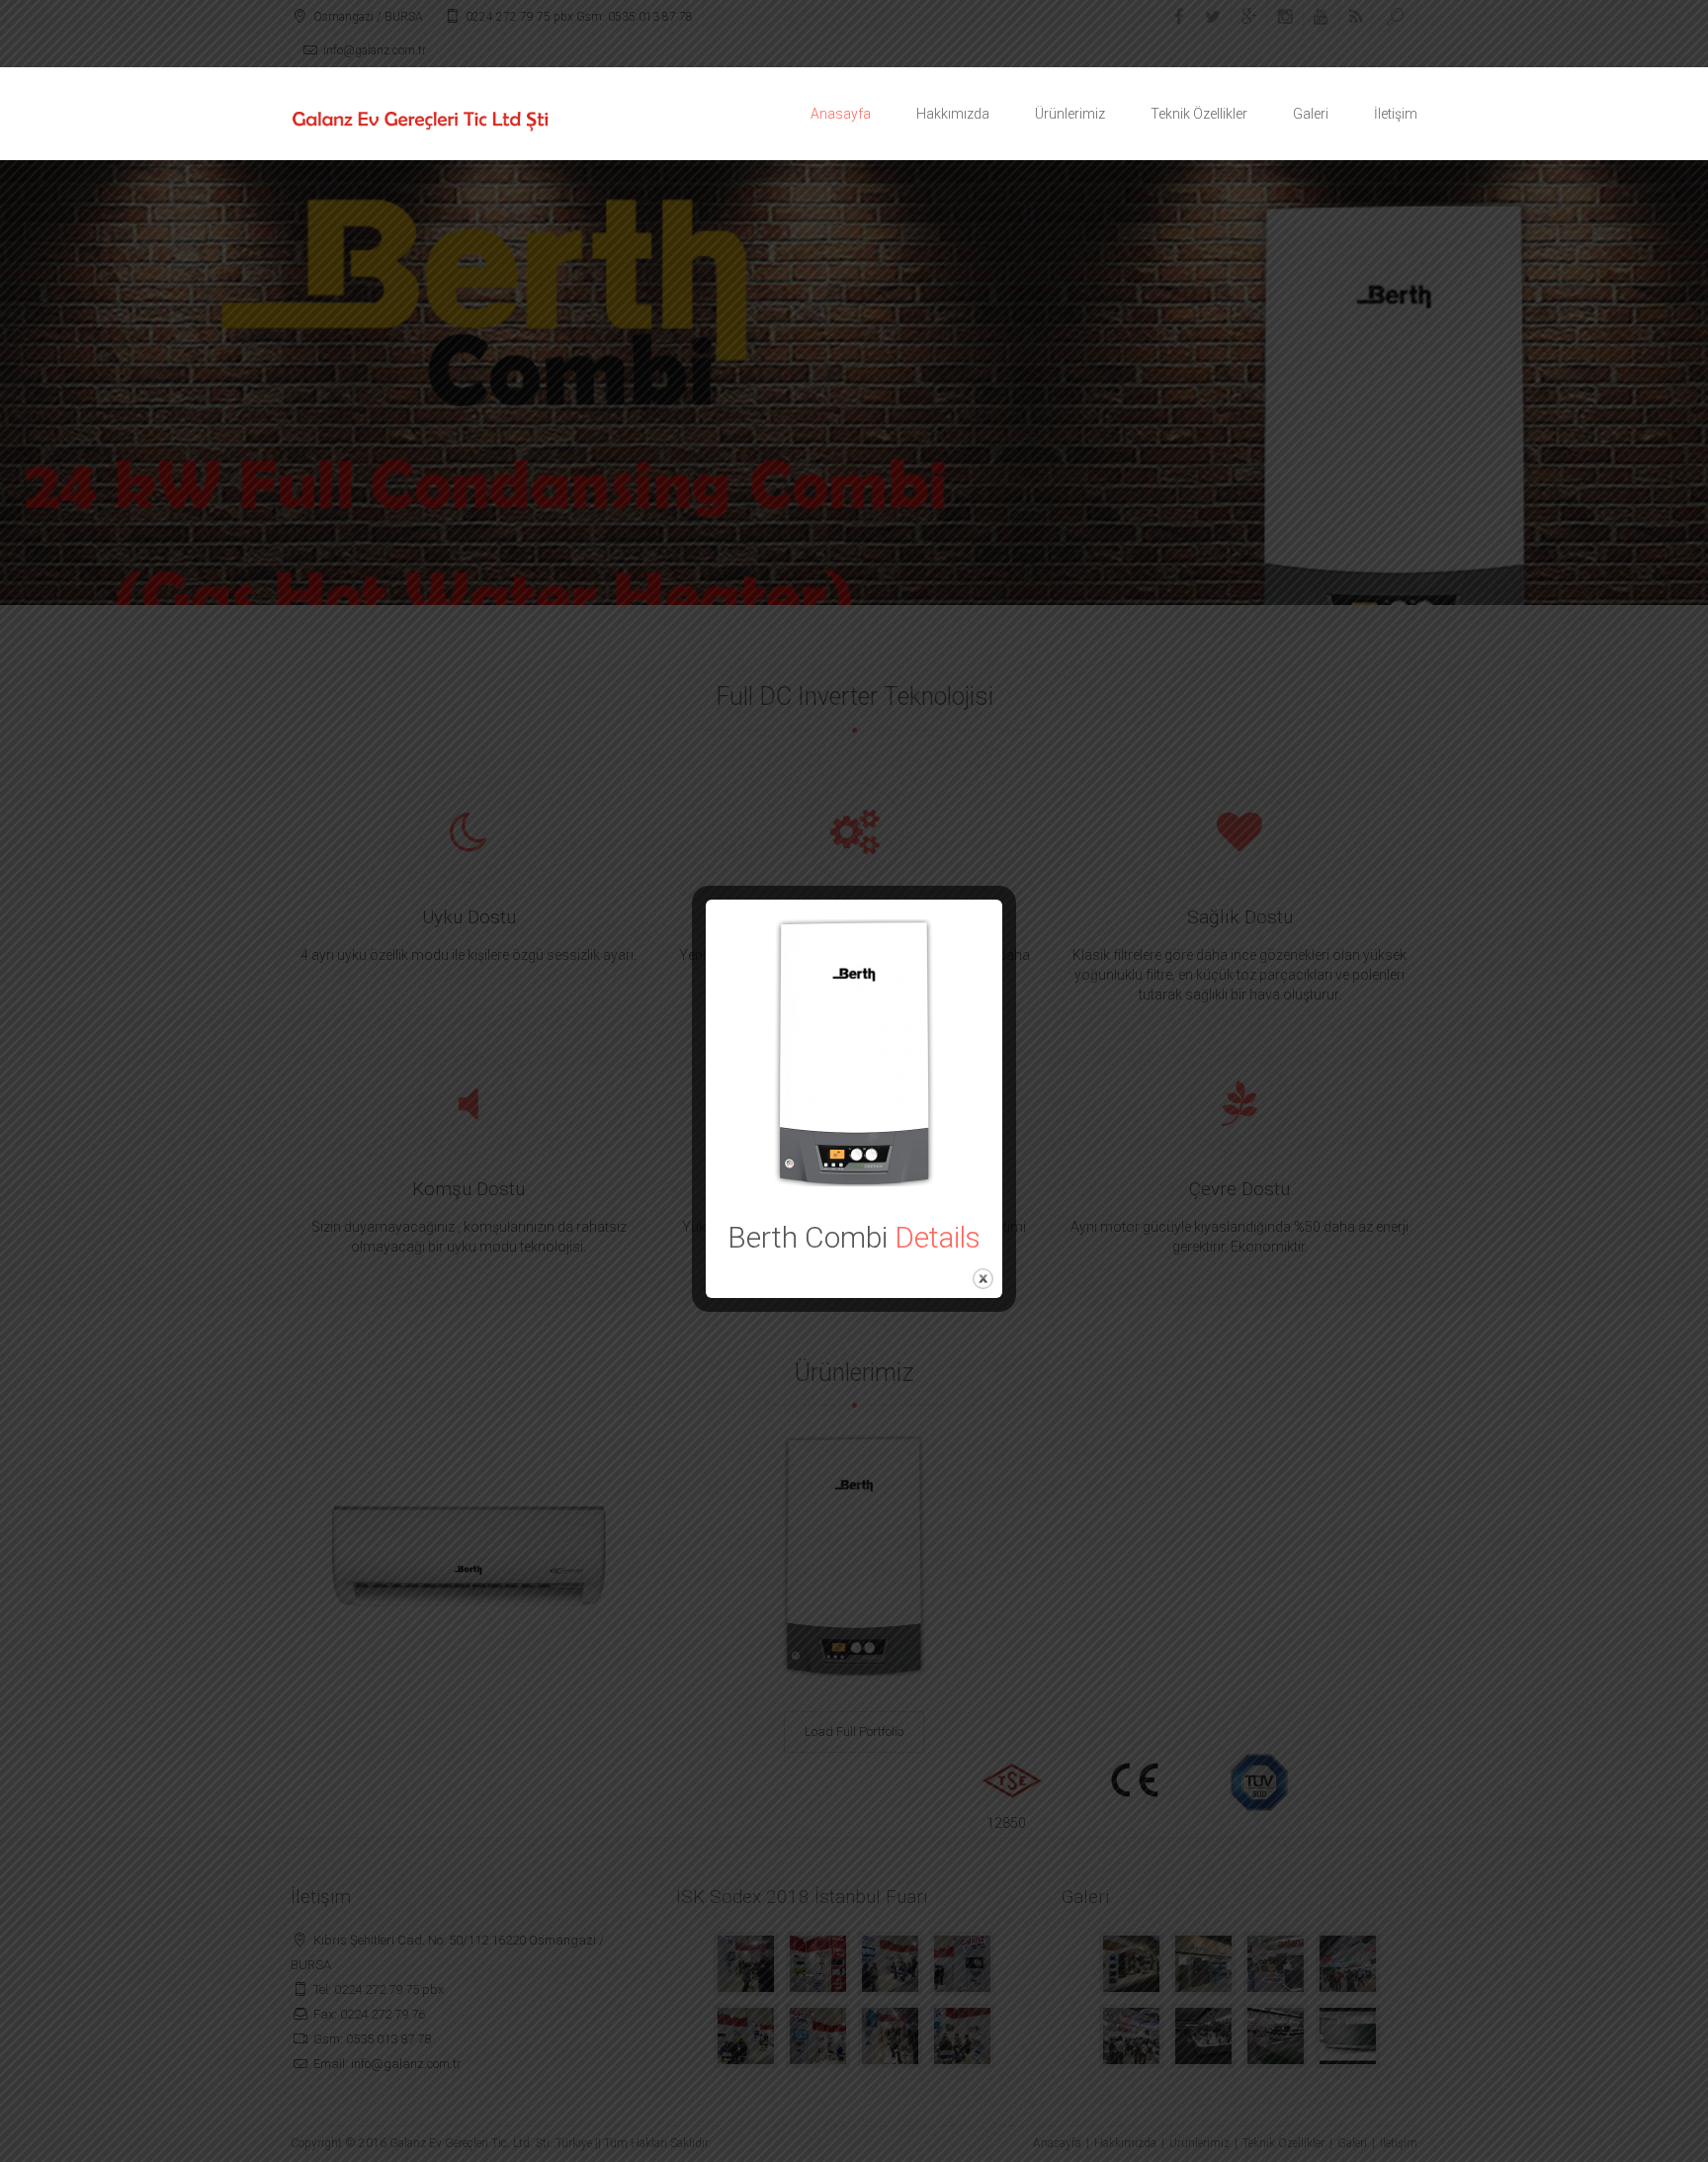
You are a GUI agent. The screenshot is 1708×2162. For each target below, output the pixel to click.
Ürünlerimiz (1070, 114)
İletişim (1396, 114)
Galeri (1311, 114)
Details (938, 1237)
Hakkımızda (953, 114)
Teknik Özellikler (1199, 114)
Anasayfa (841, 114)
